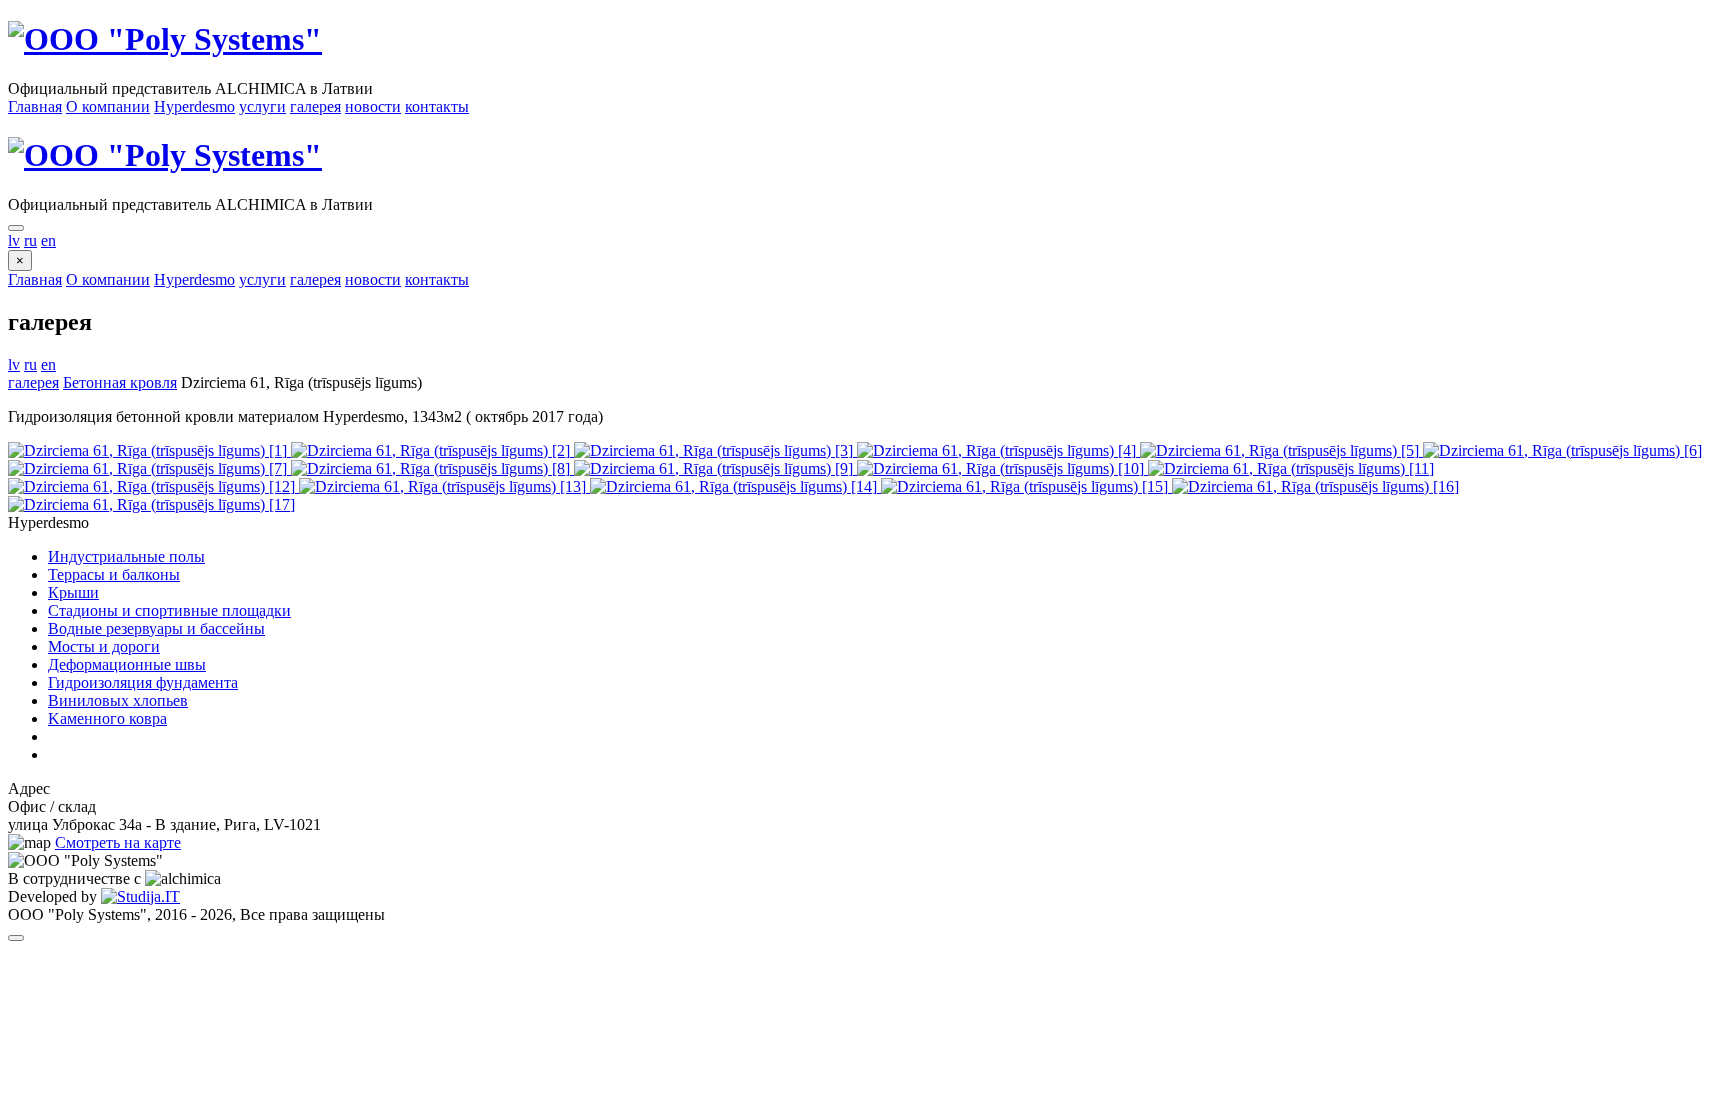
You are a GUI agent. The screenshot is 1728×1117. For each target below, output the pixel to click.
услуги (262, 106)
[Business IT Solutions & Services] (140, 896)
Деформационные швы (127, 664)
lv (14, 240)
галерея (315, 106)
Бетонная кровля (120, 382)
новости (373, 106)
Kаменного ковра (107, 718)
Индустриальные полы (126, 556)
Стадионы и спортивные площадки (169, 610)
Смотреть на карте (118, 842)
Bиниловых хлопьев (118, 700)
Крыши (73, 592)
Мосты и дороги (104, 646)
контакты (437, 106)
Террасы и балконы (114, 574)
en (48, 240)
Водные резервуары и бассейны (156, 628)
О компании (108, 106)
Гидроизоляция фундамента (143, 682)
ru (30, 240)
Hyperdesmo (194, 106)
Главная (35, 106)
